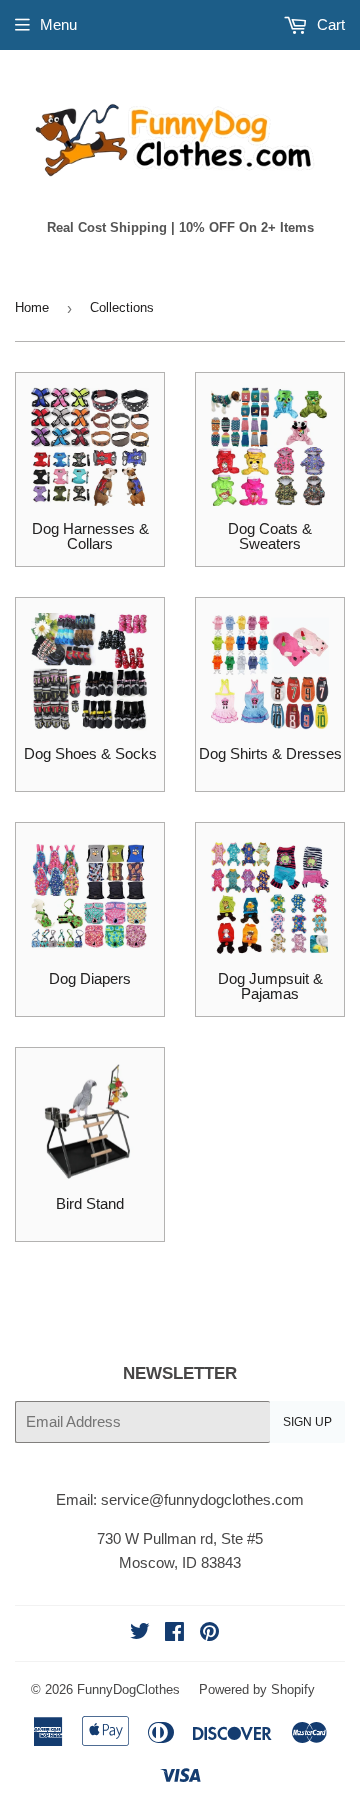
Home (32, 307)
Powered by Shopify (257, 1689)
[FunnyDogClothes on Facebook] (174, 1633)
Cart (329, 24)
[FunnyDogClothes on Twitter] (140, 1633)
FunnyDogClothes (128, 1689)
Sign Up (307, 1422)
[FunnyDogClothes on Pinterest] (209, 1633)
